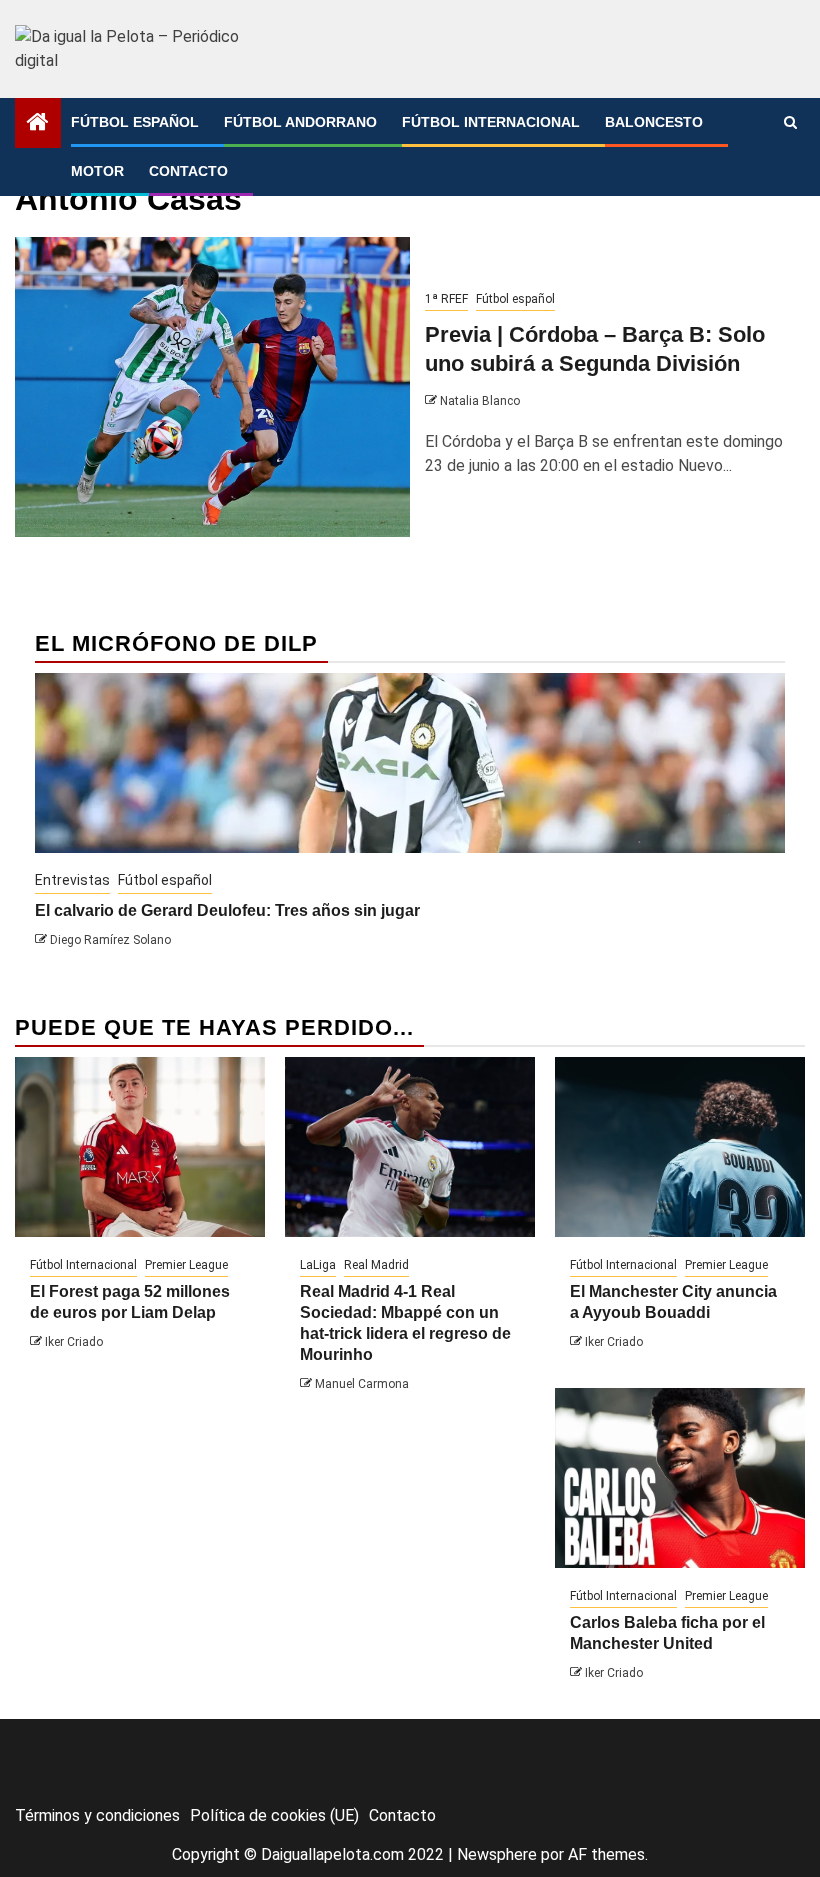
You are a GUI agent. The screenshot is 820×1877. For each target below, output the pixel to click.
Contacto (188, 171)
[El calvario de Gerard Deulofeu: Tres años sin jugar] (410, 763)
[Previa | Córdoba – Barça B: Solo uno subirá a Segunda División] (212, 387)
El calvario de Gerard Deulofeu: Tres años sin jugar (227, 910)
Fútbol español (135, 122)
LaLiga (318, 1265)
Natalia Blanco (480, 401)
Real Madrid (376, 1265)
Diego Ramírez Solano (110, 940)
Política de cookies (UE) (274, 1815)
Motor (97, 171)
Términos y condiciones (97, 1815)
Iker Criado (74, 1342)
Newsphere (497, 1854)
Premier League (186, 1265)
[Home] (38, 124)
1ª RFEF (446, 299)
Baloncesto (654, 122)
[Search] (790, 123)
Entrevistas (72, 880)
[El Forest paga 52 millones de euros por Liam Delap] (140, 1147)
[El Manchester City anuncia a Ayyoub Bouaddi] (680, 1147)
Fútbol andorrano (300, 122)
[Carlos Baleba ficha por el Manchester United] (680, 1478)
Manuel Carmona (362, 1384)
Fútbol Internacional (491, 122)
